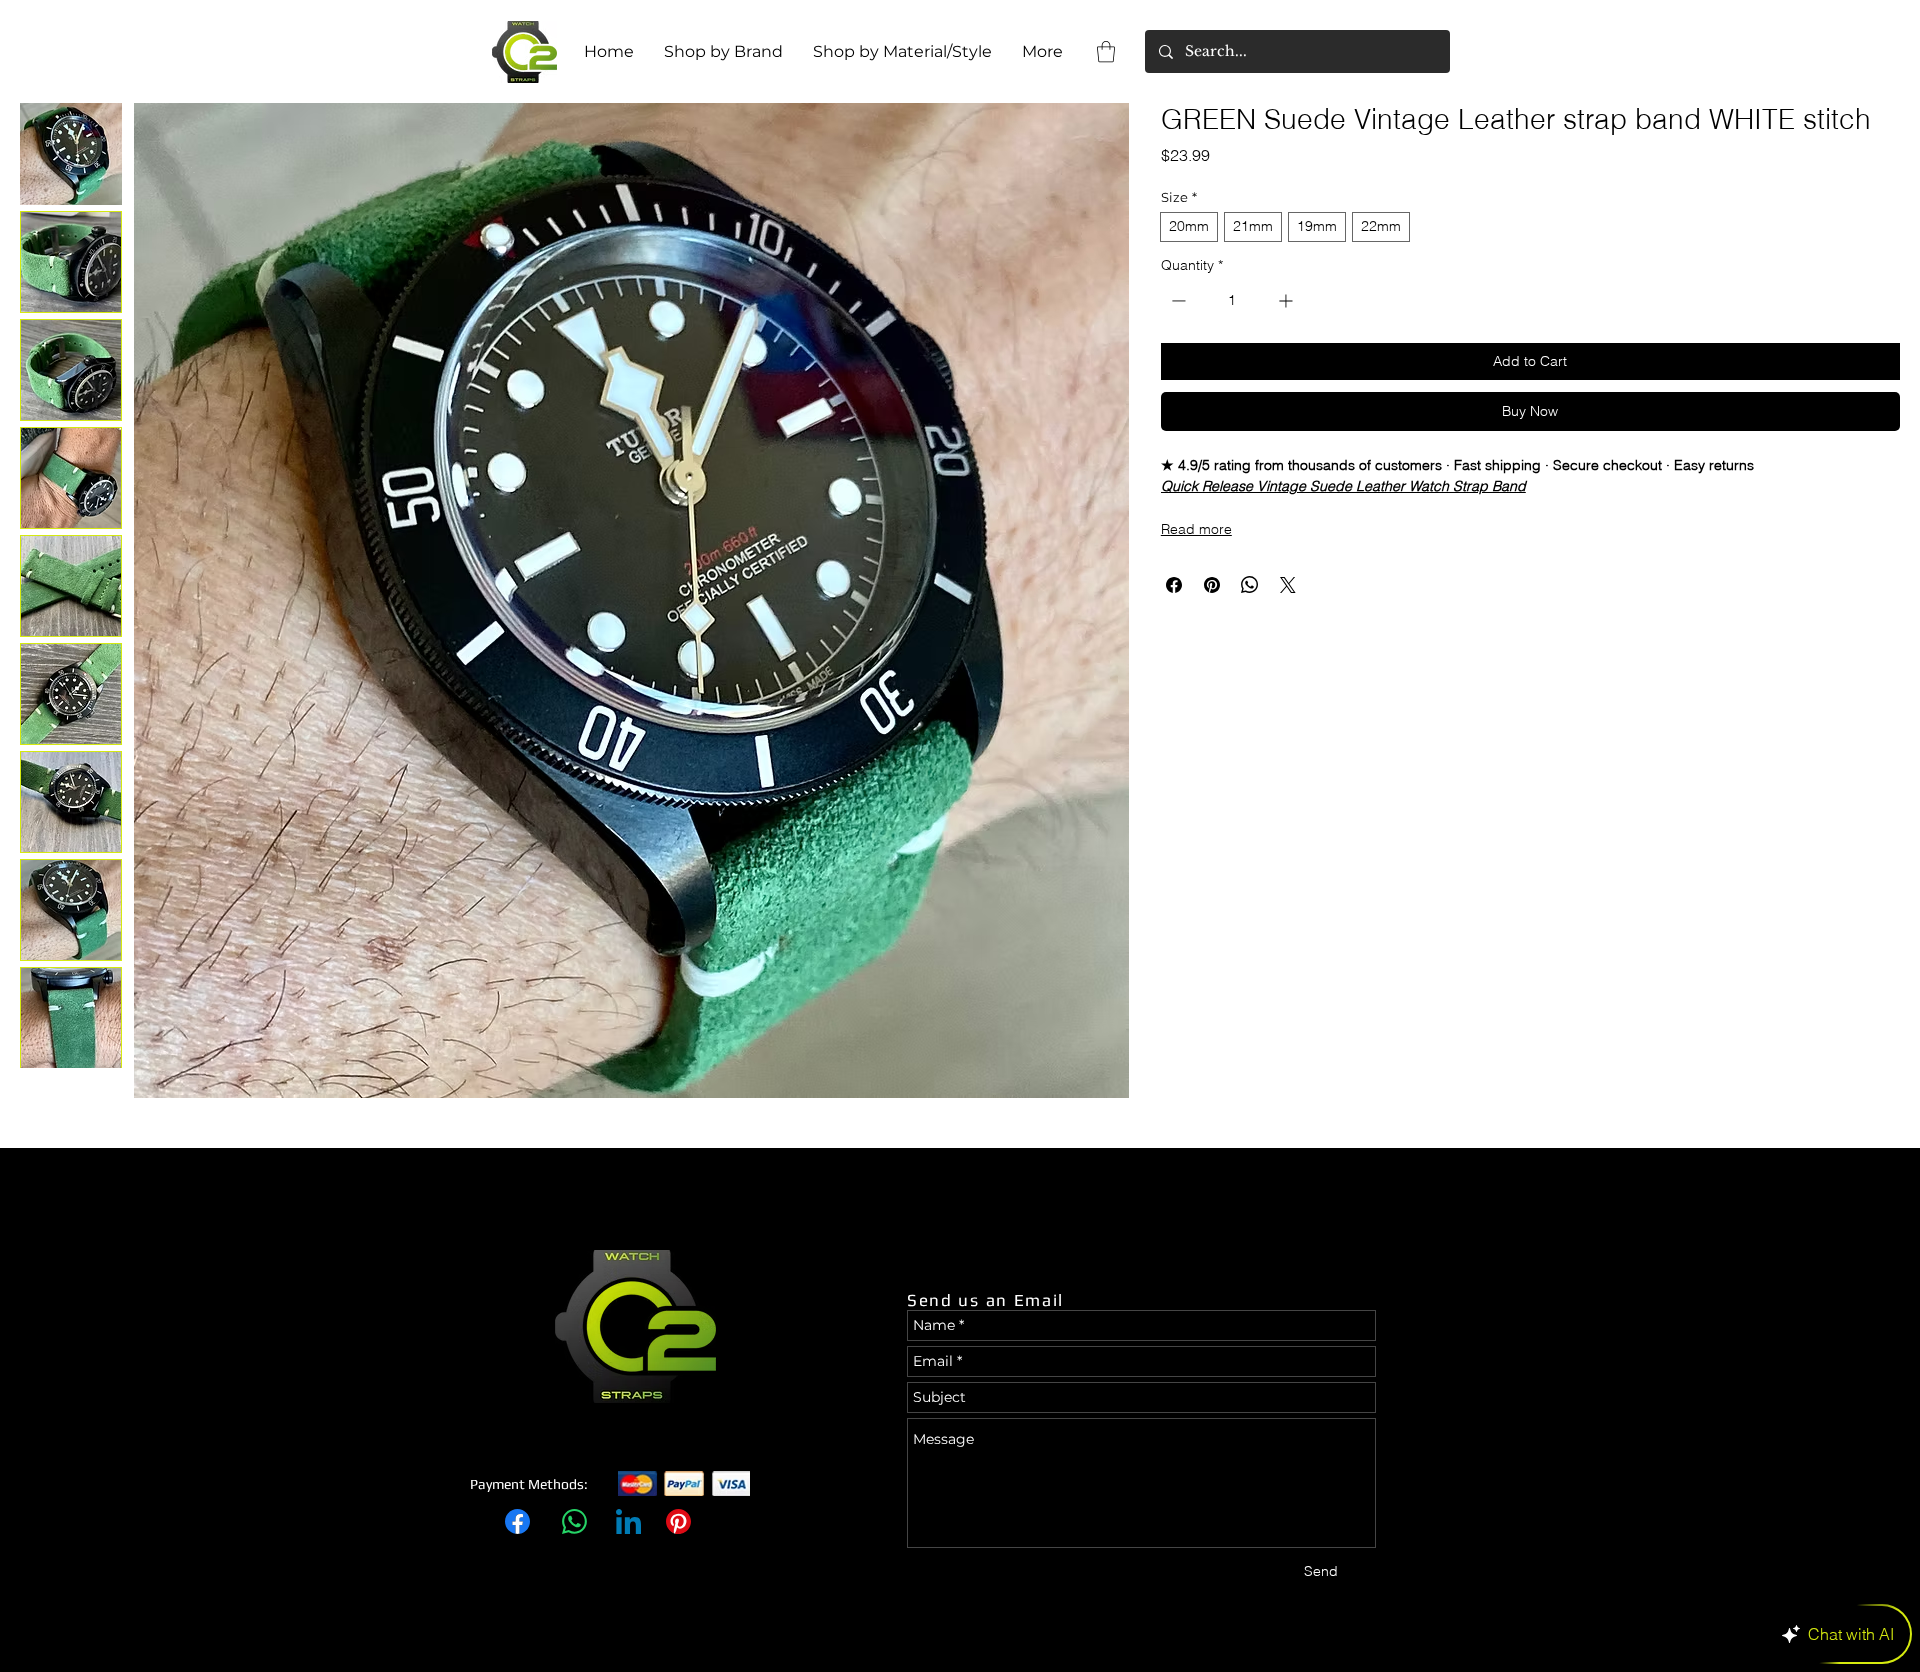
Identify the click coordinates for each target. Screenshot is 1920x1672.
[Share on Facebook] (1174, 585)
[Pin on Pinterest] (1212, 585)
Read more (1196, 529)
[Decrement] (1176, 300)
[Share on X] (1288, 585)
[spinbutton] (1232, 300)
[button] (1106, 51)
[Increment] (1287, 300)
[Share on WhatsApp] (1250, 585)
